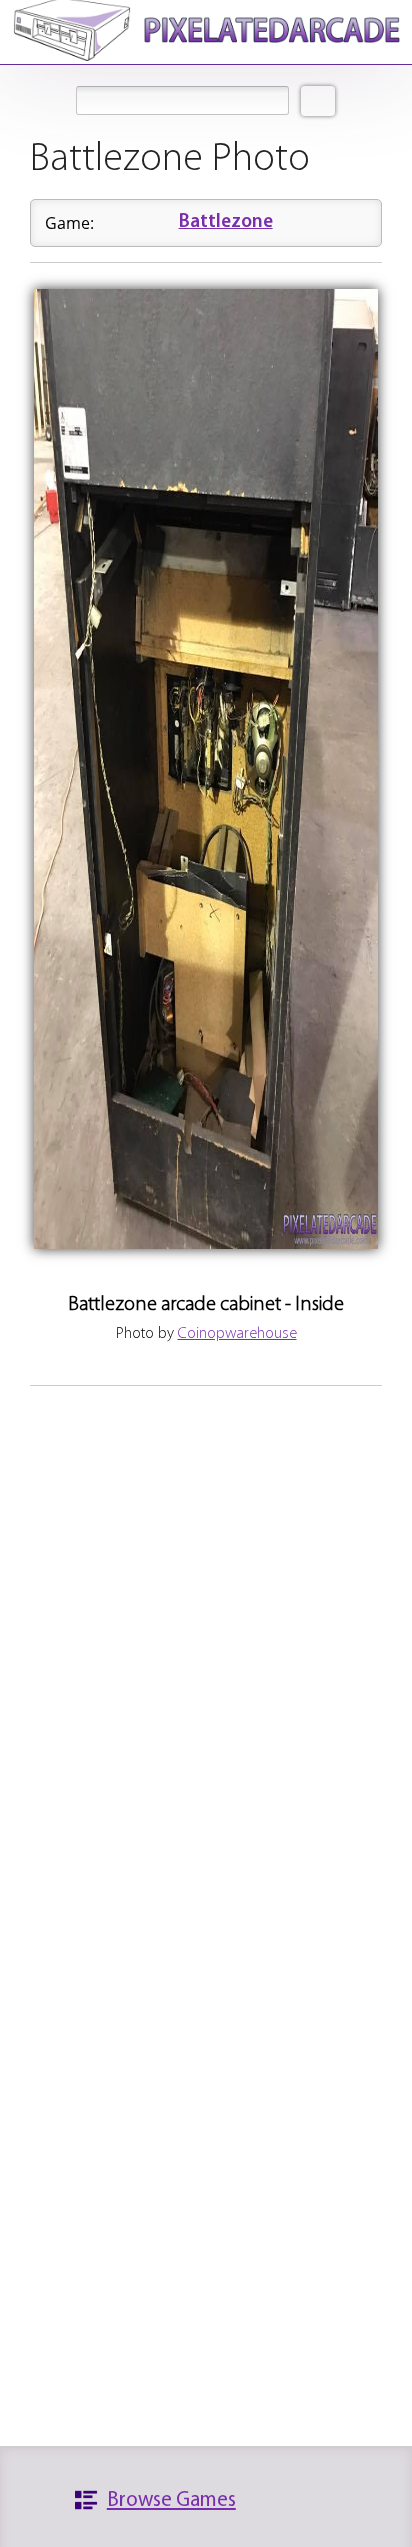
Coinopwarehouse (237, 1334)
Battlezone (226, 222)
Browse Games (171, 2500)
